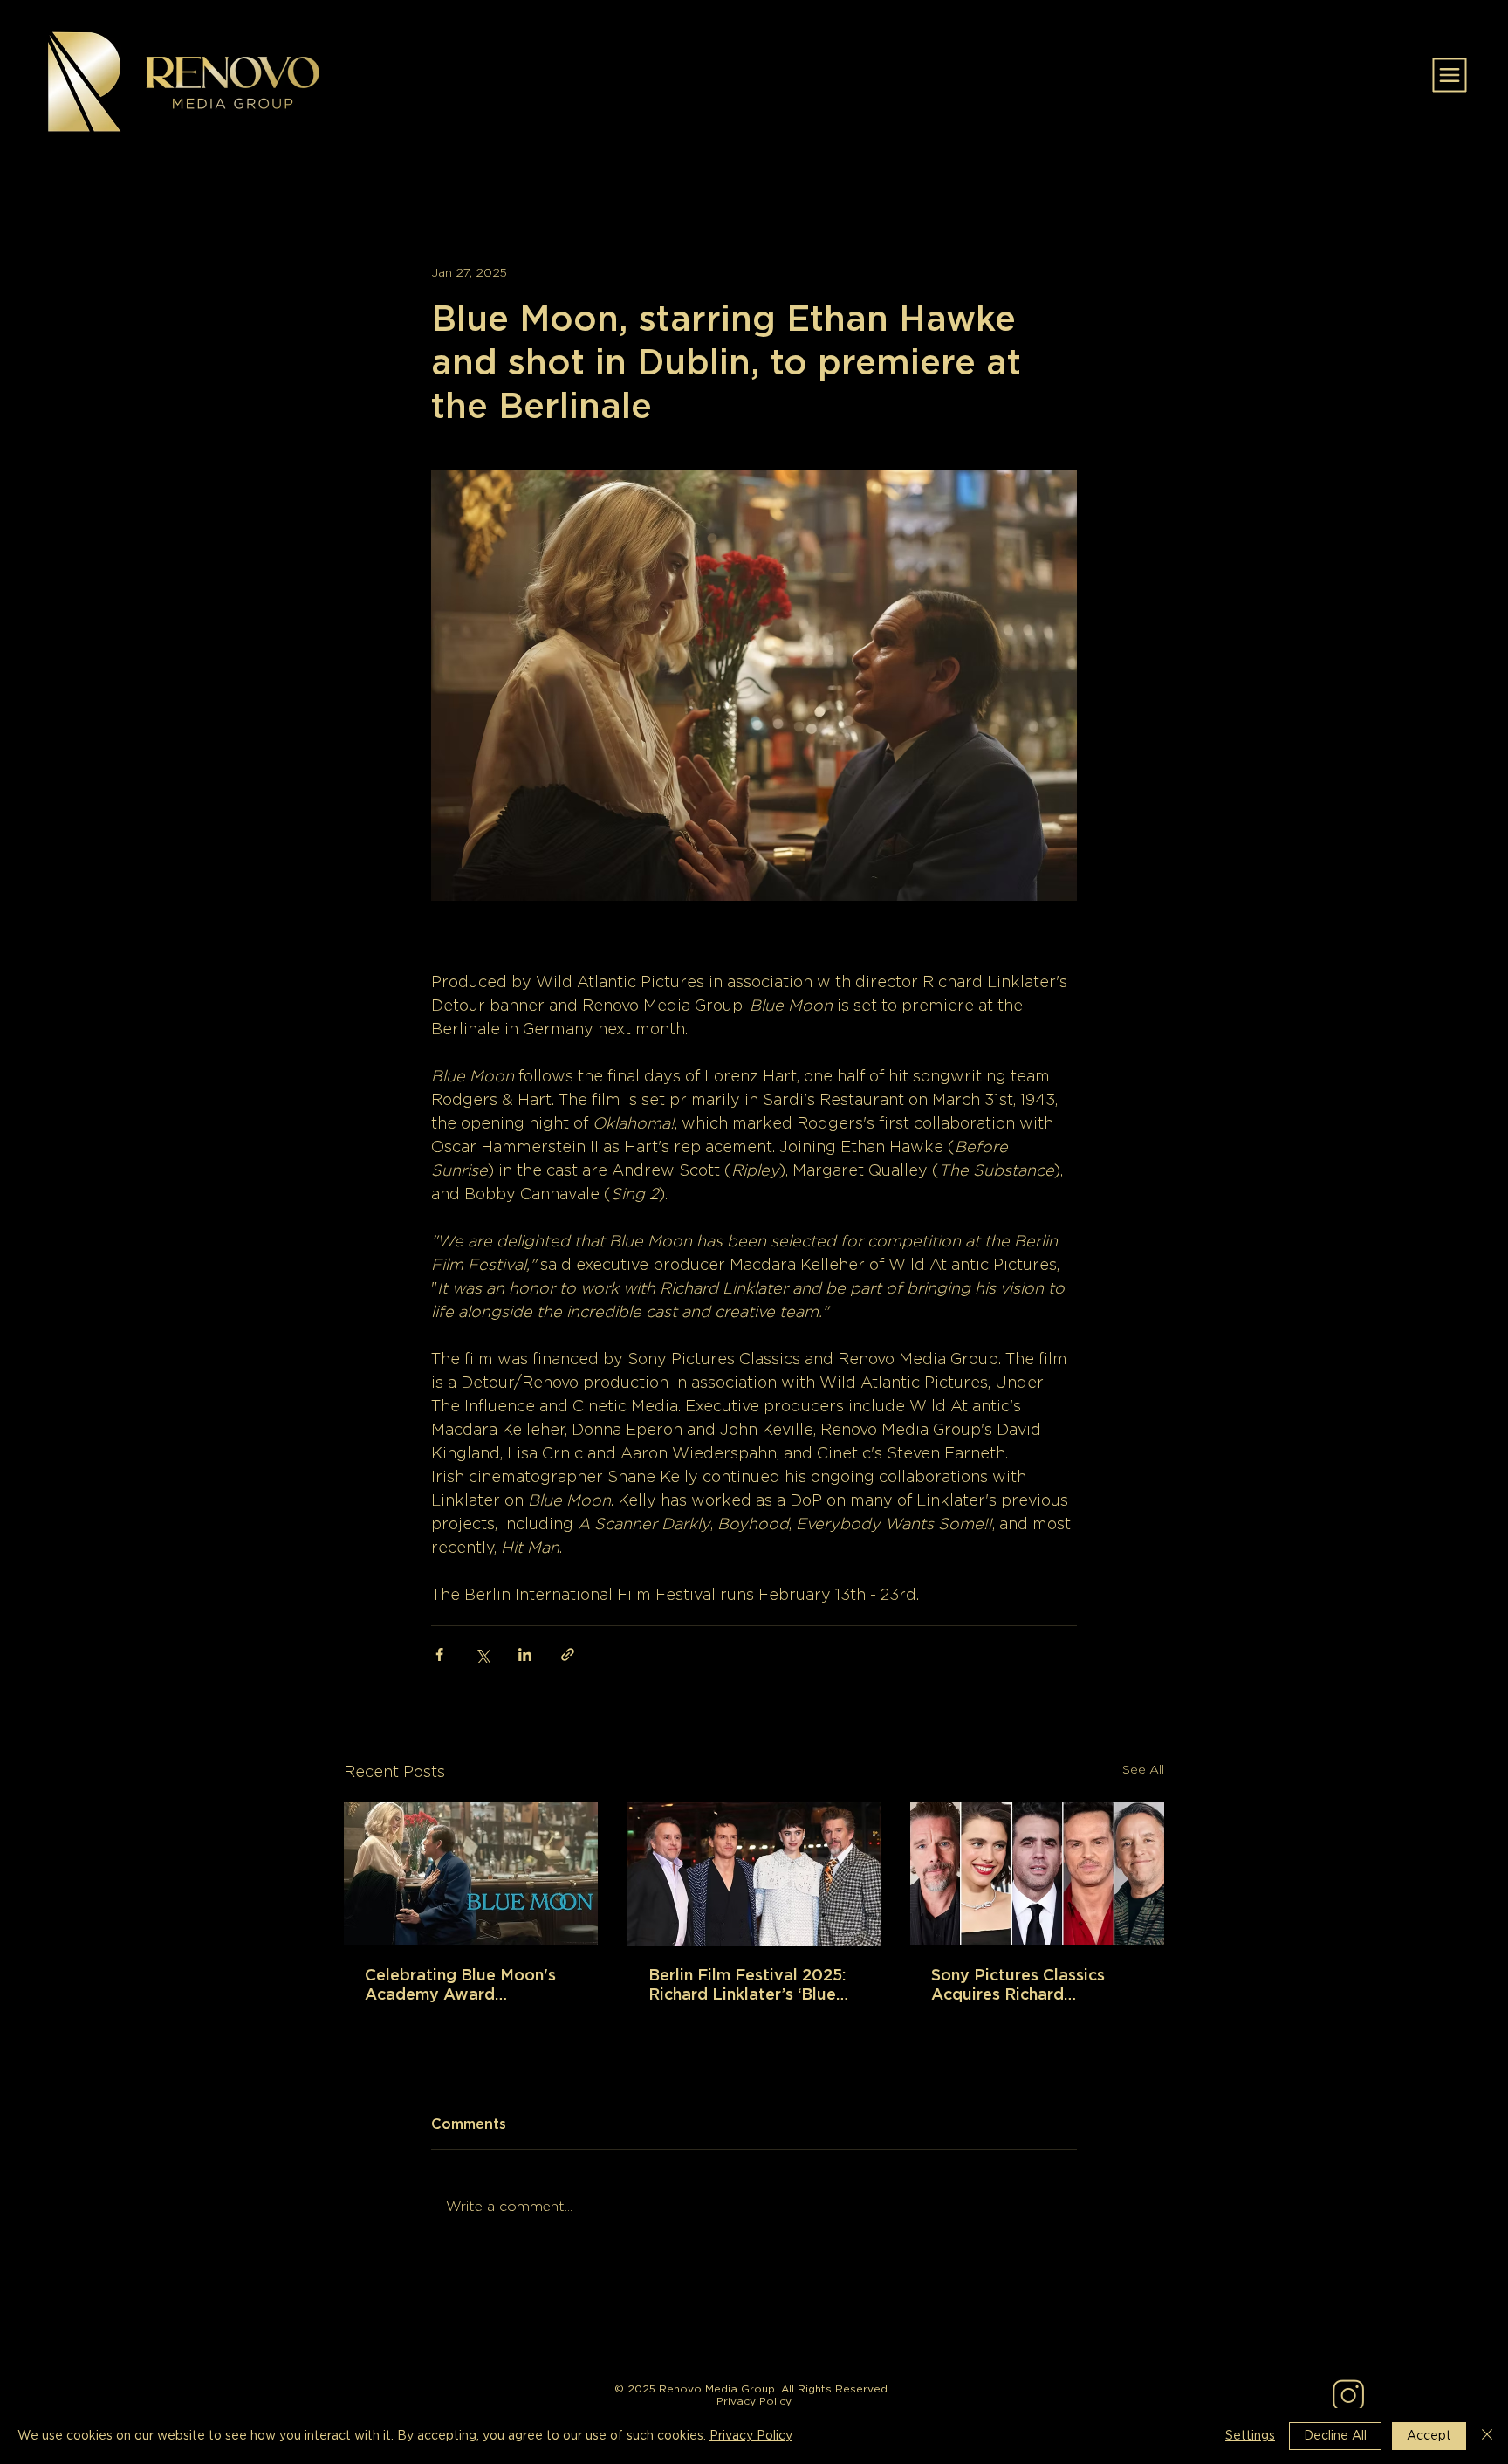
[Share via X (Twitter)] (482, 1654)
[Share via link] (568, 1654)
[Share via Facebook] (439, 1654)
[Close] (1487, 2436)
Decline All (1335, 2436)
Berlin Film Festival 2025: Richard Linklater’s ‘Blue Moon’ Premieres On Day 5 (751, 1987)
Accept (1429, 2436)
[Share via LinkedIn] (525, 1654)
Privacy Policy (754, 2401)
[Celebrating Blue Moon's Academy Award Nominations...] (471, 1874)
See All (1143, 1770)
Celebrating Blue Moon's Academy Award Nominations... (460, 1987)
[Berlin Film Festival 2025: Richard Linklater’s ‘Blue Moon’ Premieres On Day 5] (754, 1874)
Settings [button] (1250, 2436)
